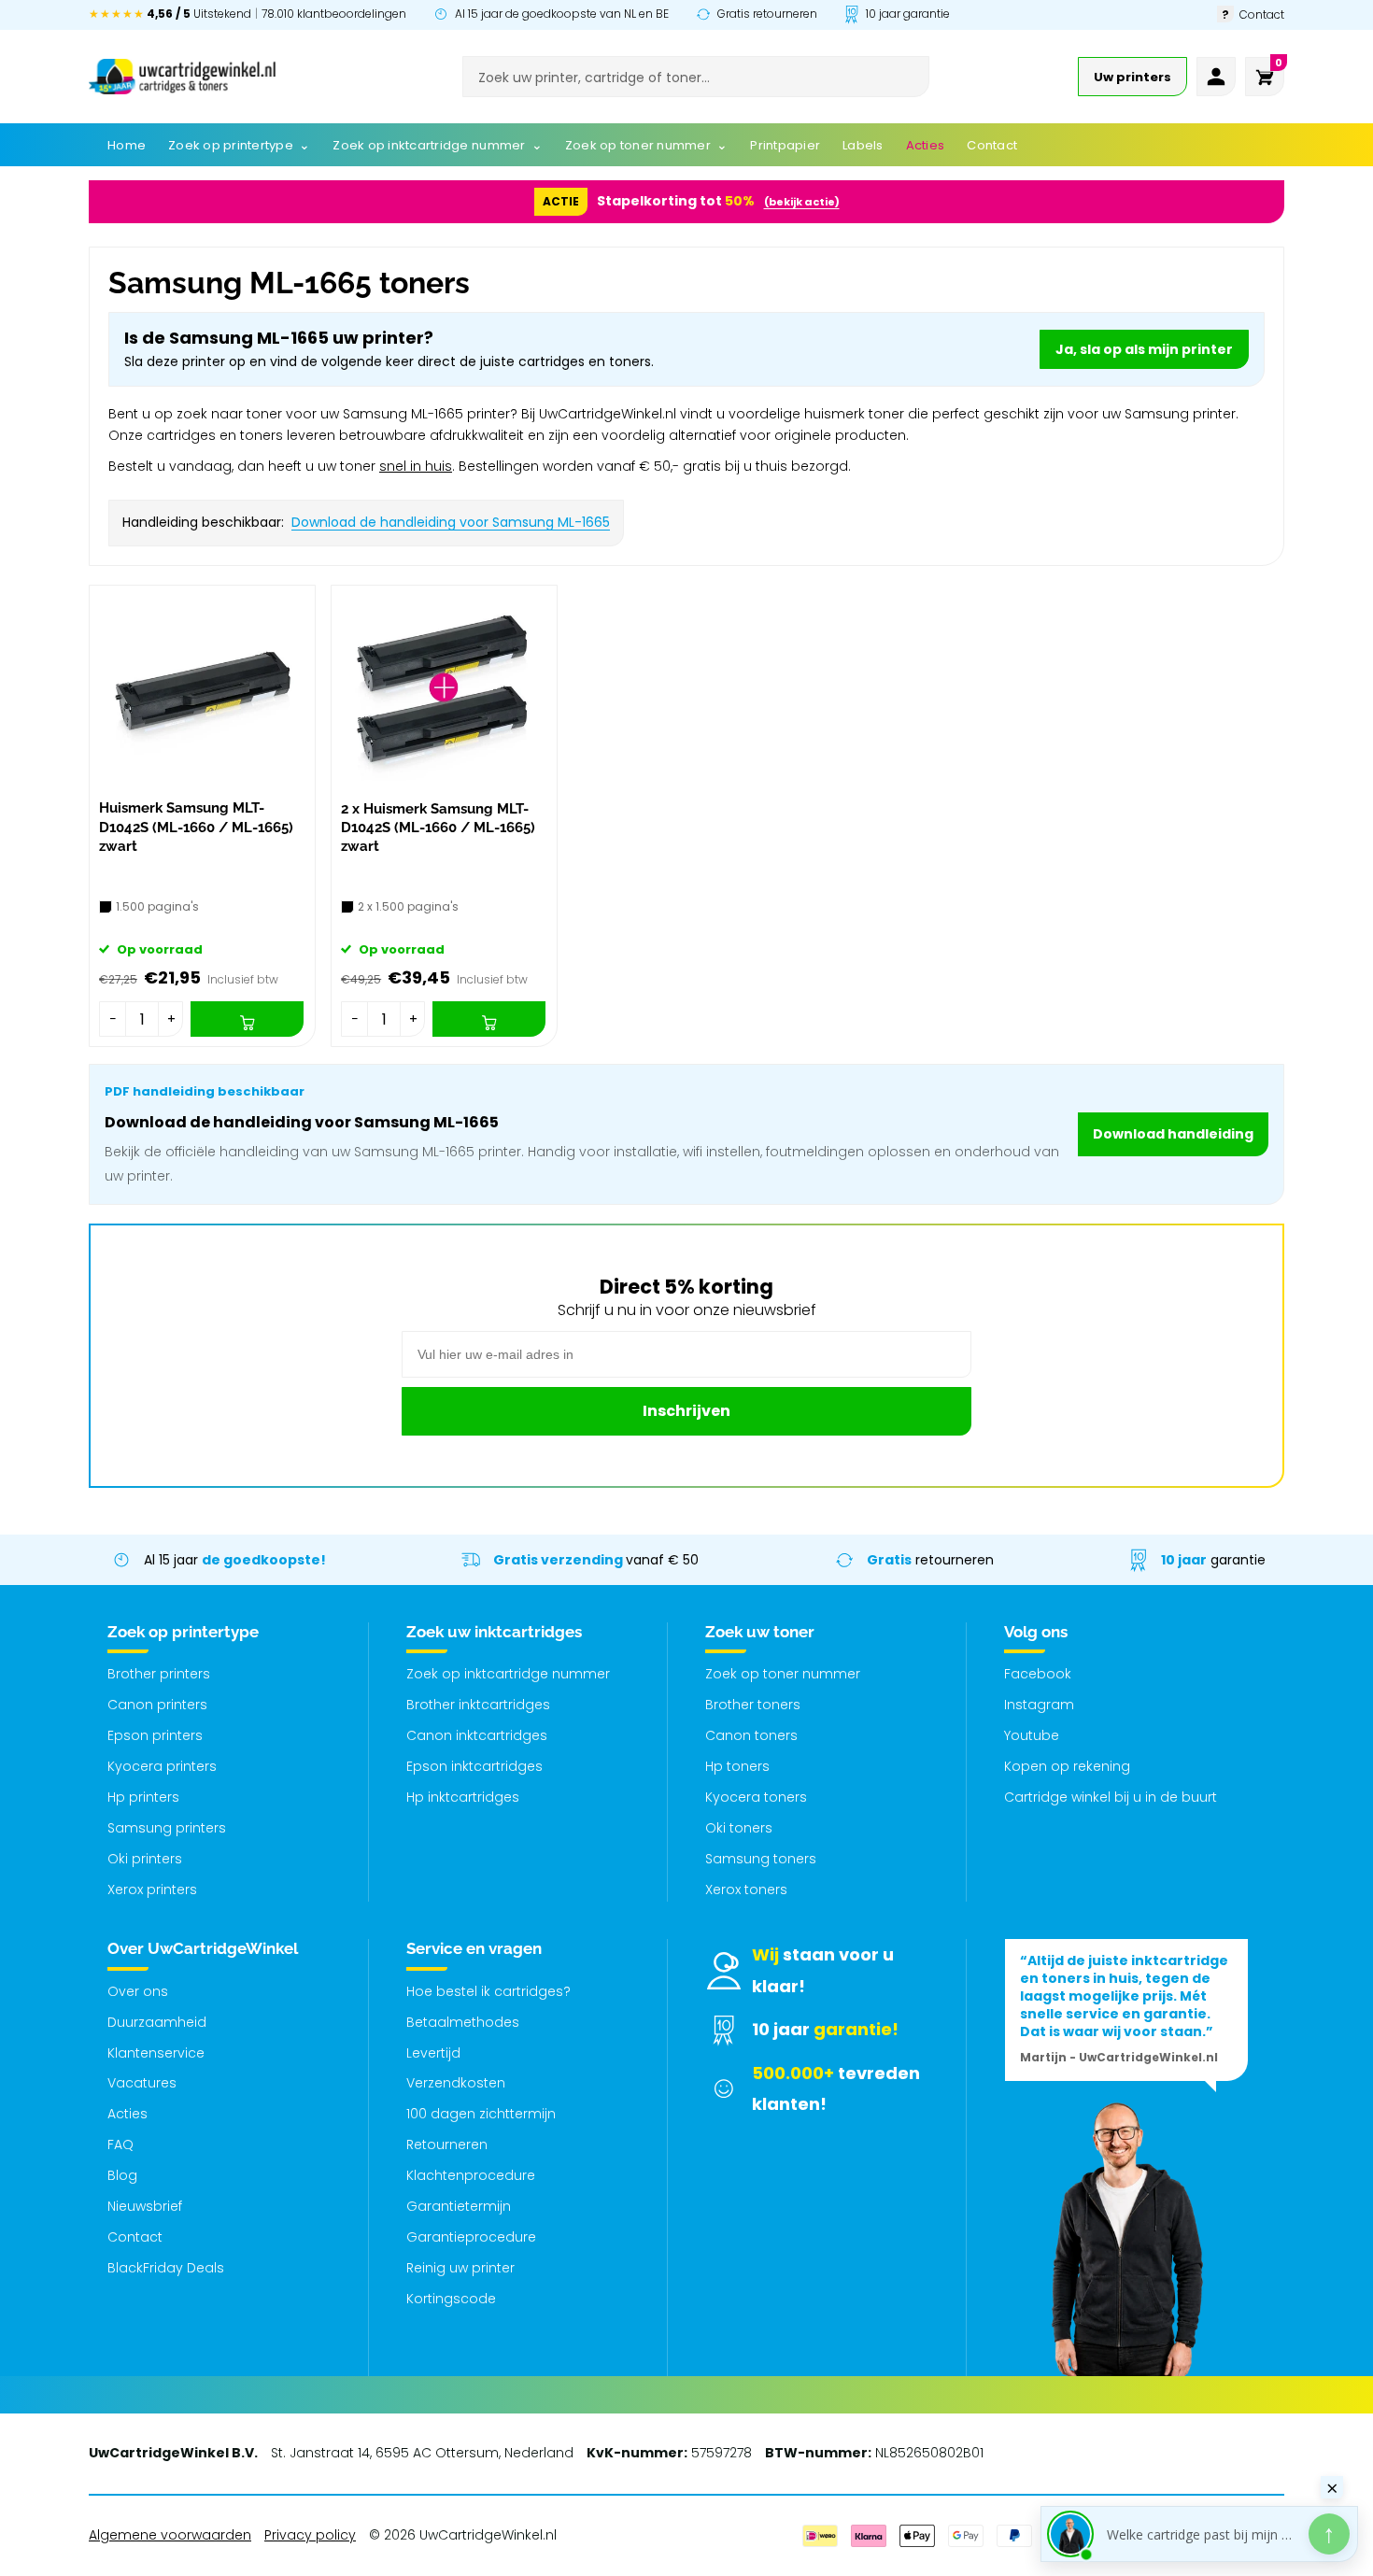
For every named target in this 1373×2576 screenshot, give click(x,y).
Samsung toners (761, 1859)
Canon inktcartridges (477, 1735)
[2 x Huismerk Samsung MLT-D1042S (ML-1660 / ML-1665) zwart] (444, 688)
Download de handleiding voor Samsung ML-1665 (451, 522)
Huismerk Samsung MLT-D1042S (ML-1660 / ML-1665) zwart (196, 827)
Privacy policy (310, 2535)
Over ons (138, 1991)
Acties (127, 2114)
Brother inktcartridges (478, 1705)
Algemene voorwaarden (170, 2535)
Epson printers (155, 1735)
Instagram (1039, 1705)
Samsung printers (167, 1828)
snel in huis (416, 466)
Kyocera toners (756, 1797)
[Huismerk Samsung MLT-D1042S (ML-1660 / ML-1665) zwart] (202, 688)
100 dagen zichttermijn (481, 2114)
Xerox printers (152, 1890)
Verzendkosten (456, 2083)
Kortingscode (451, 2299)
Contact (135, 2237)
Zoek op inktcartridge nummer (508, 1674)
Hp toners (737, 1766)
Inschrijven (686, 1411)
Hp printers (143, 1797)
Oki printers (145, 1859)
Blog (122, 2175)
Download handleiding (1173, 1134)
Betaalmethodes (463, 2022)
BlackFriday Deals (166, 2268)
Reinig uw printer (460, 2268)
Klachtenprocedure (471, 2175)
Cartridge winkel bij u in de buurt (1111, 1797)
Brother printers (159, 1674)
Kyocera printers (162, 1766)
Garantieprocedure (471, 2237)
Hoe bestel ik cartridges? (488, 1991)
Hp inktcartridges (463, 1797)
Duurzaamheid (157, 2022)
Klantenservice (156, 2053)
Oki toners (739, 1828)
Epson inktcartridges (474, 1766)
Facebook (1038, 1674)
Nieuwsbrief (145, 2206)
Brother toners (753, 1705)
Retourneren (447, 2144)
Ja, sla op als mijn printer (1144, 349)
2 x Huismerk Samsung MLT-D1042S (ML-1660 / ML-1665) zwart (438, 828)
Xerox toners (746, 1890)
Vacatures (142, 2083)
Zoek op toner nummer (783, 1674)
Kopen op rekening (1067, 1766)
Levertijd (433, 2053)
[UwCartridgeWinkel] (182, 77)
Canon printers (157, 1705)
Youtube (1032, 1735)
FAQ (120, 2144)
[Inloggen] (1216, 77)
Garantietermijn (459, 2206)
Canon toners (751, 1735)
